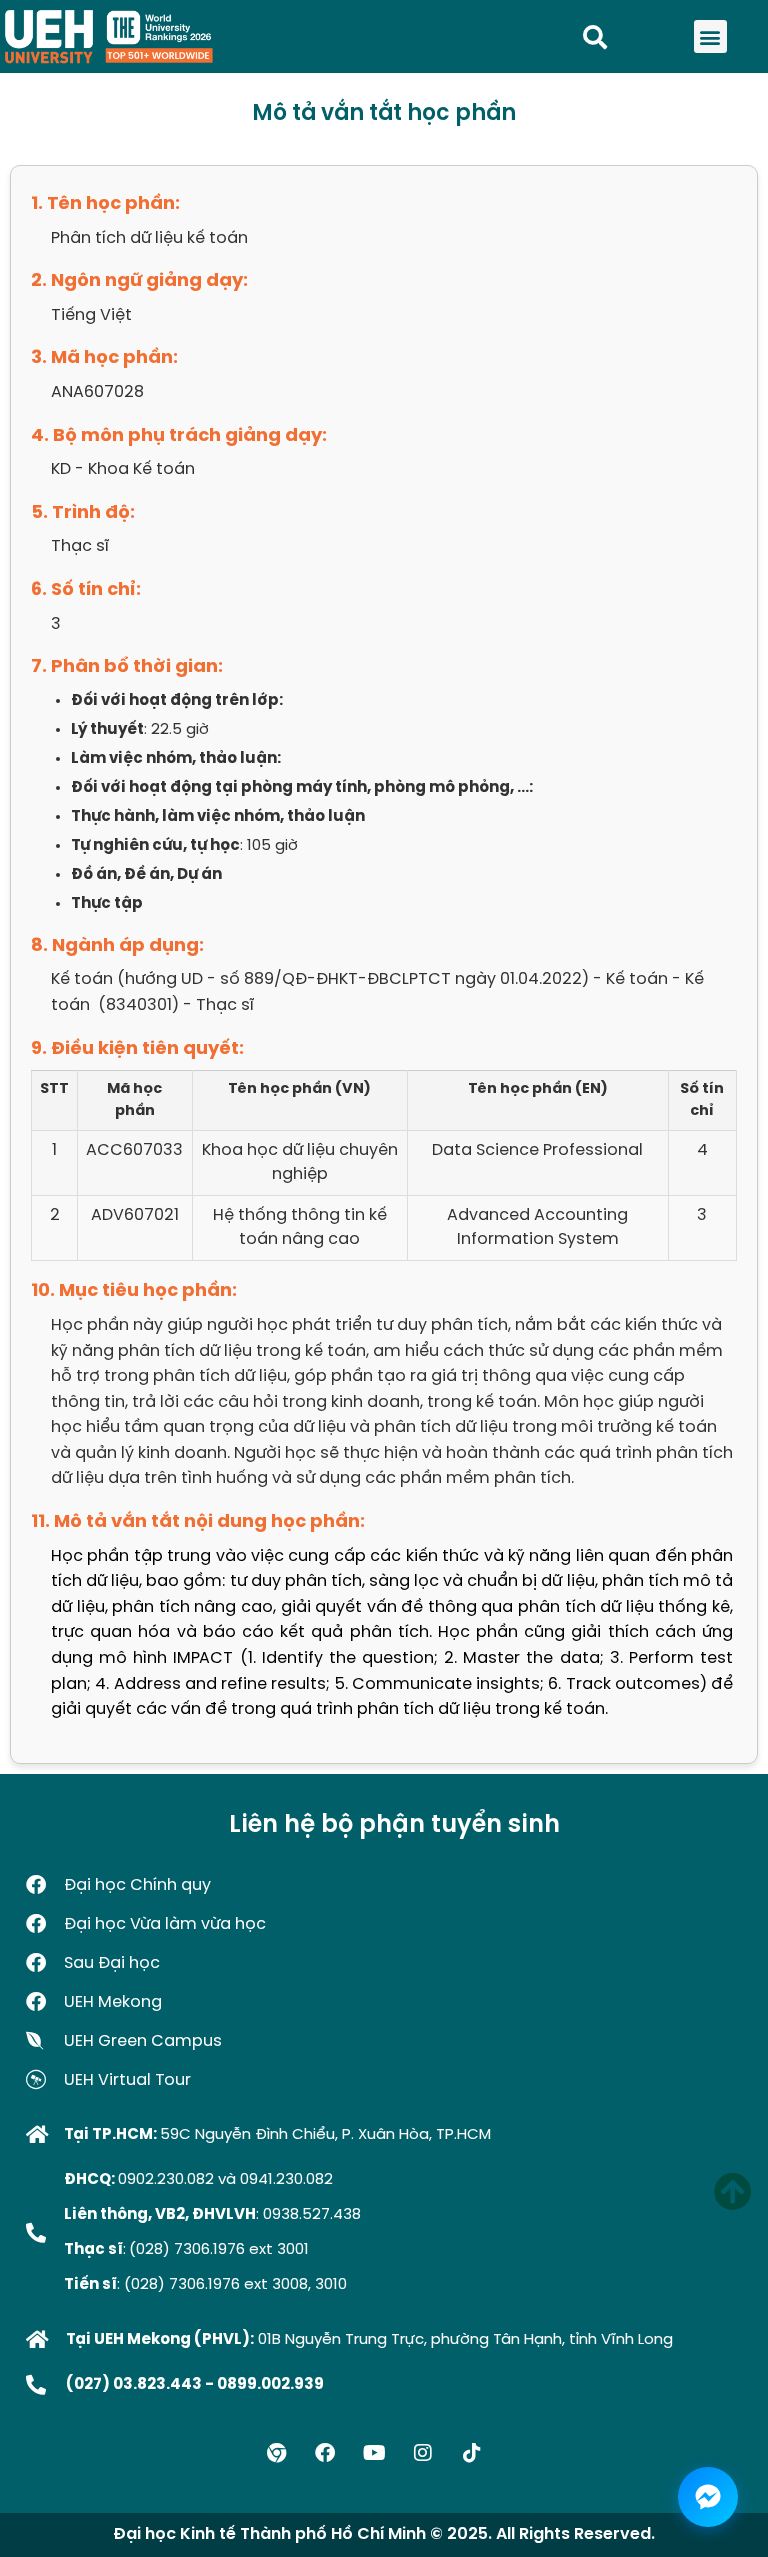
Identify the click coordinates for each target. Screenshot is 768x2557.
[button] (710, 36)
